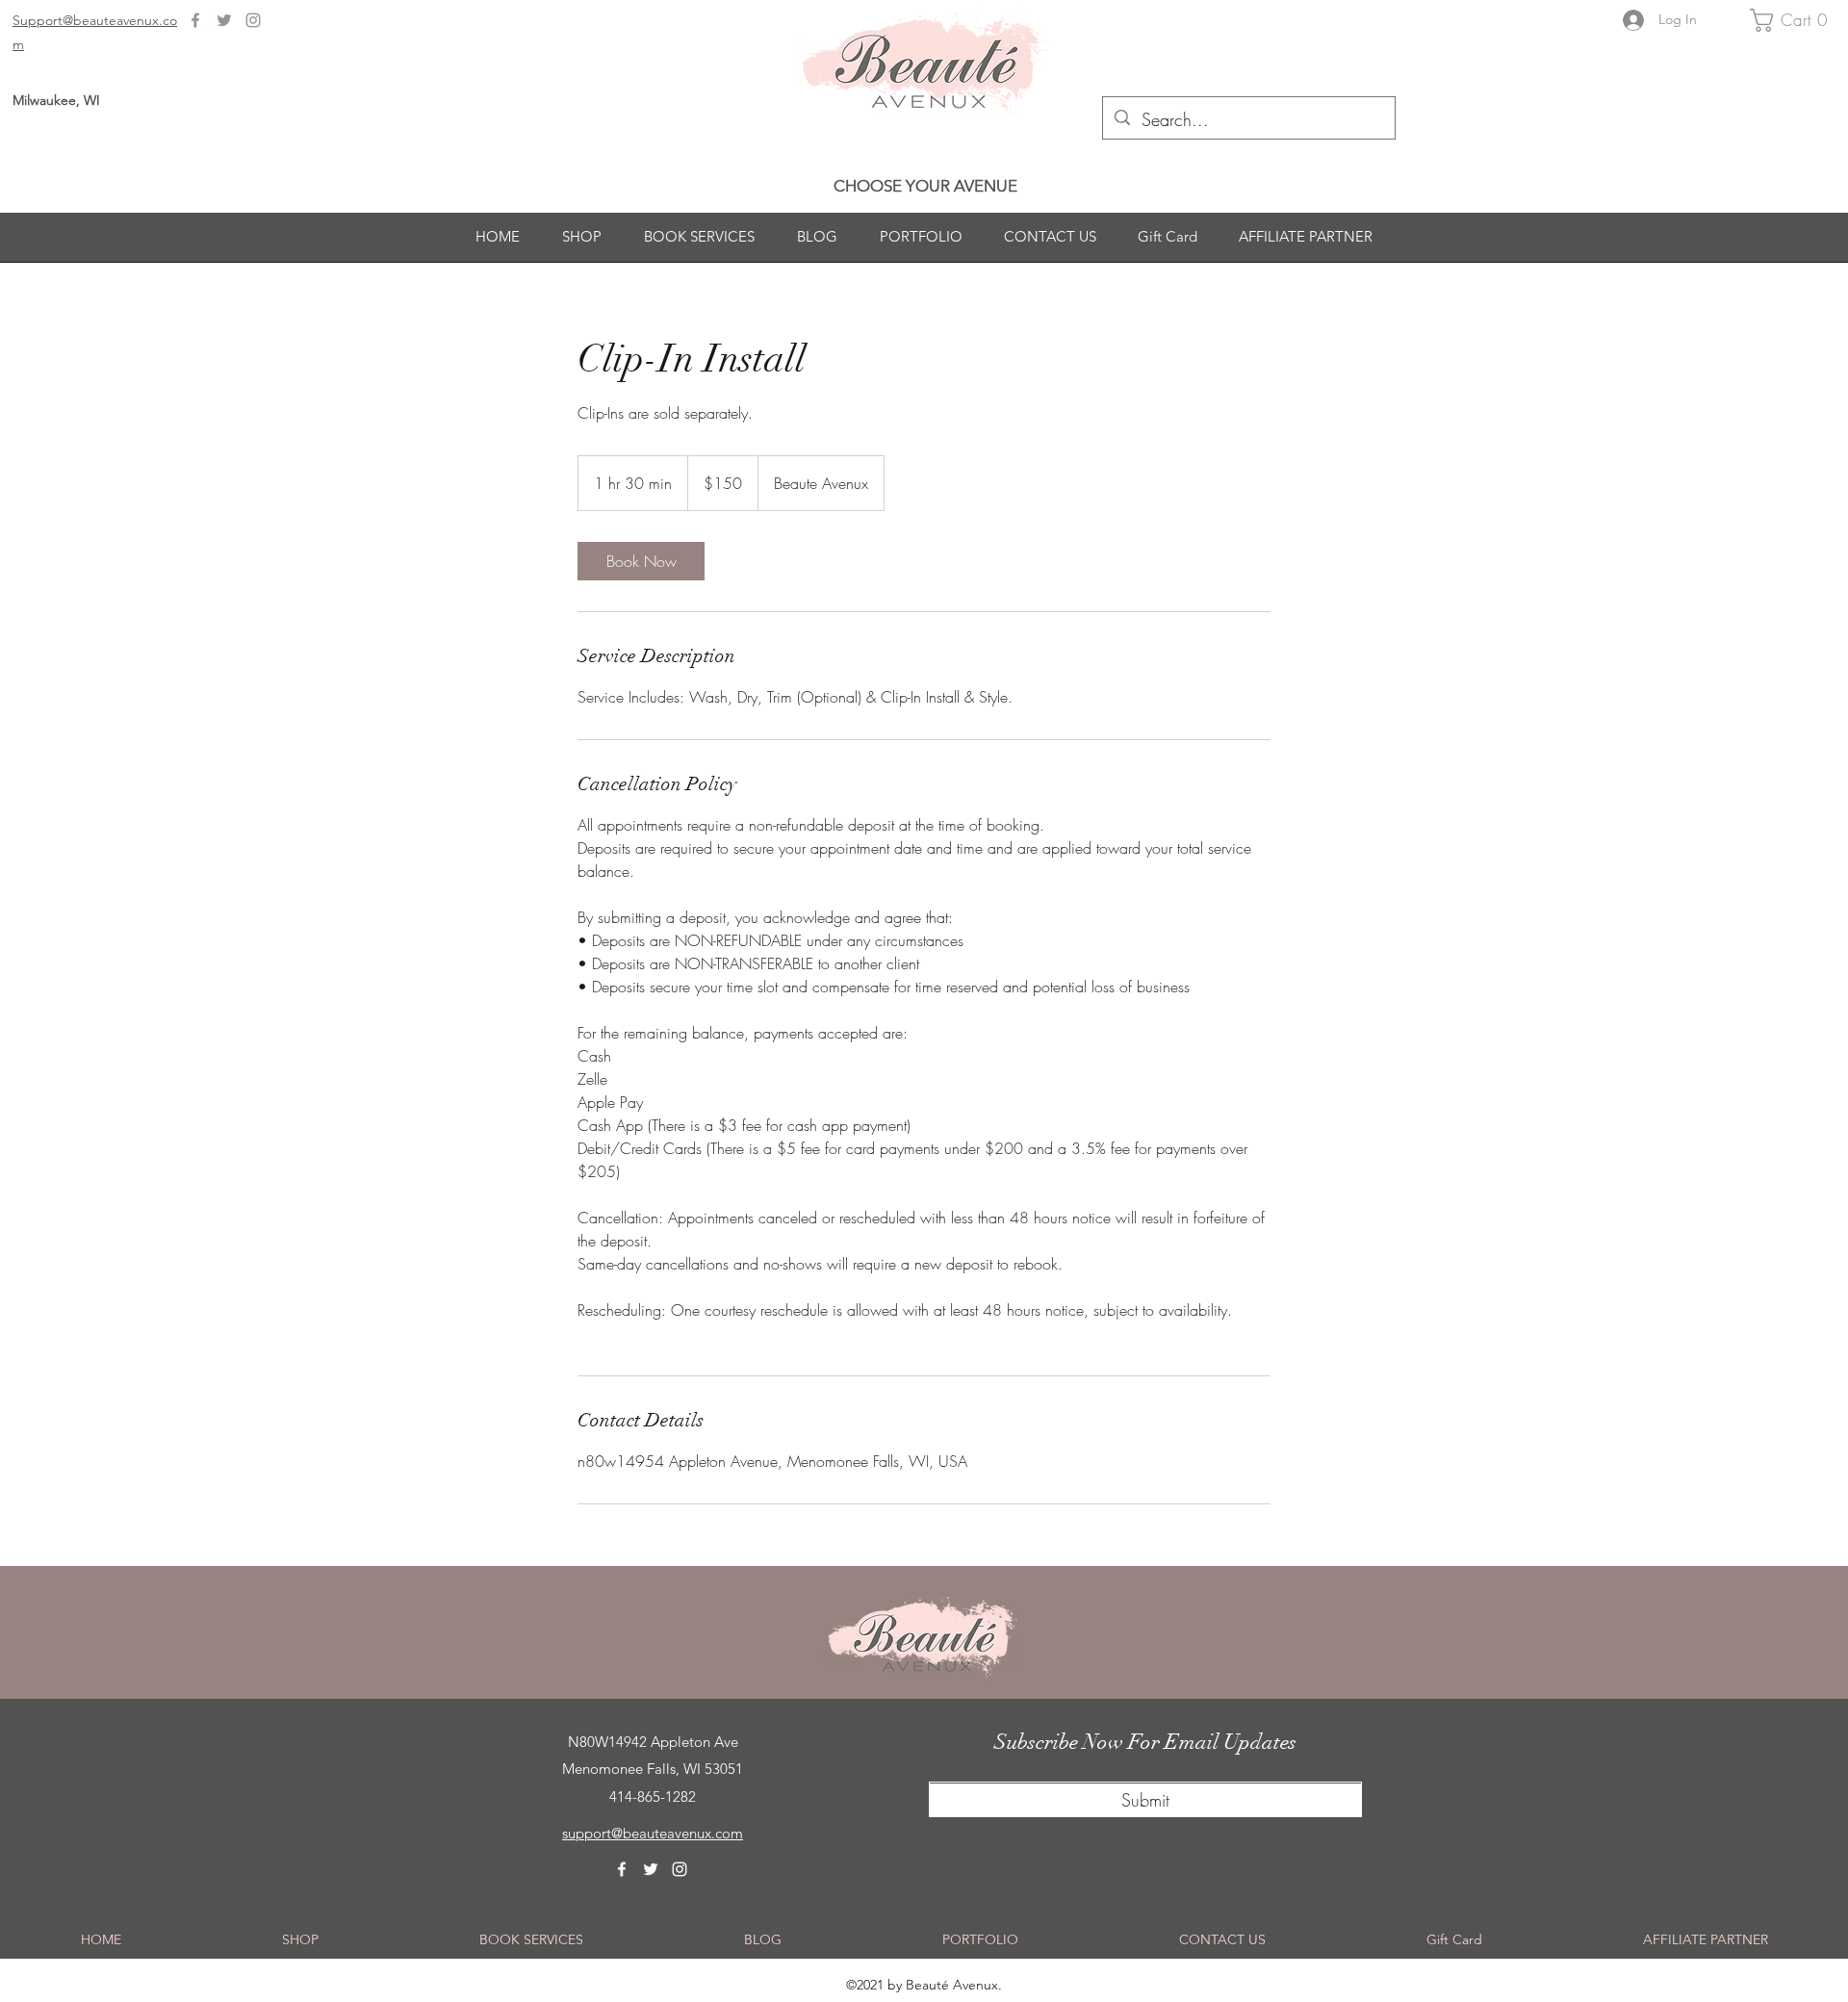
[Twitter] (224, 20)
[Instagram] (253, 20)
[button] (1794, 20)
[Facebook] (195, 20)
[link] (641, 561)
